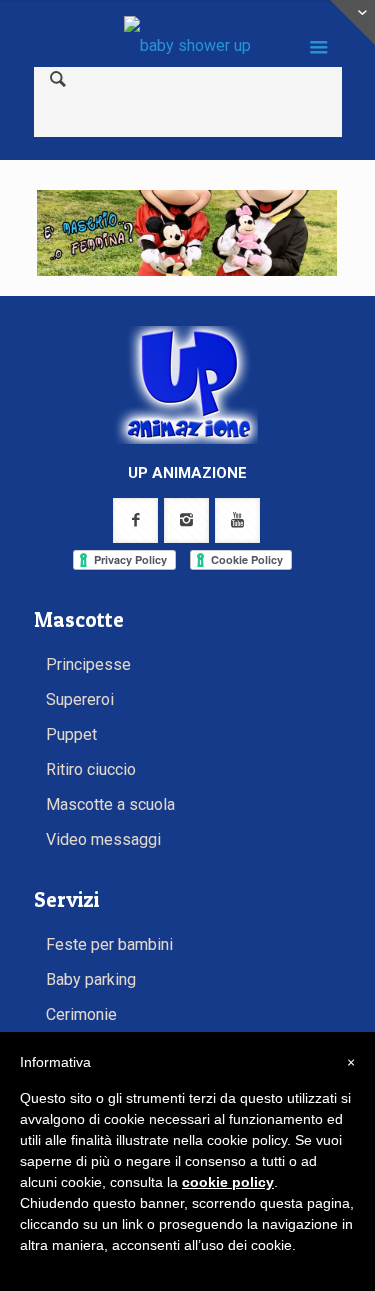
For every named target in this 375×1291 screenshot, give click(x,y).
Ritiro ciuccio (91, 769)
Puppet (71, 734)
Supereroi (80, 699)
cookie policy (228, 1182)
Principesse (88, 664)
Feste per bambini (109, 944)
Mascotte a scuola (110, 804)
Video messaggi (103, 839)
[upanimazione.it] (188, 45)
